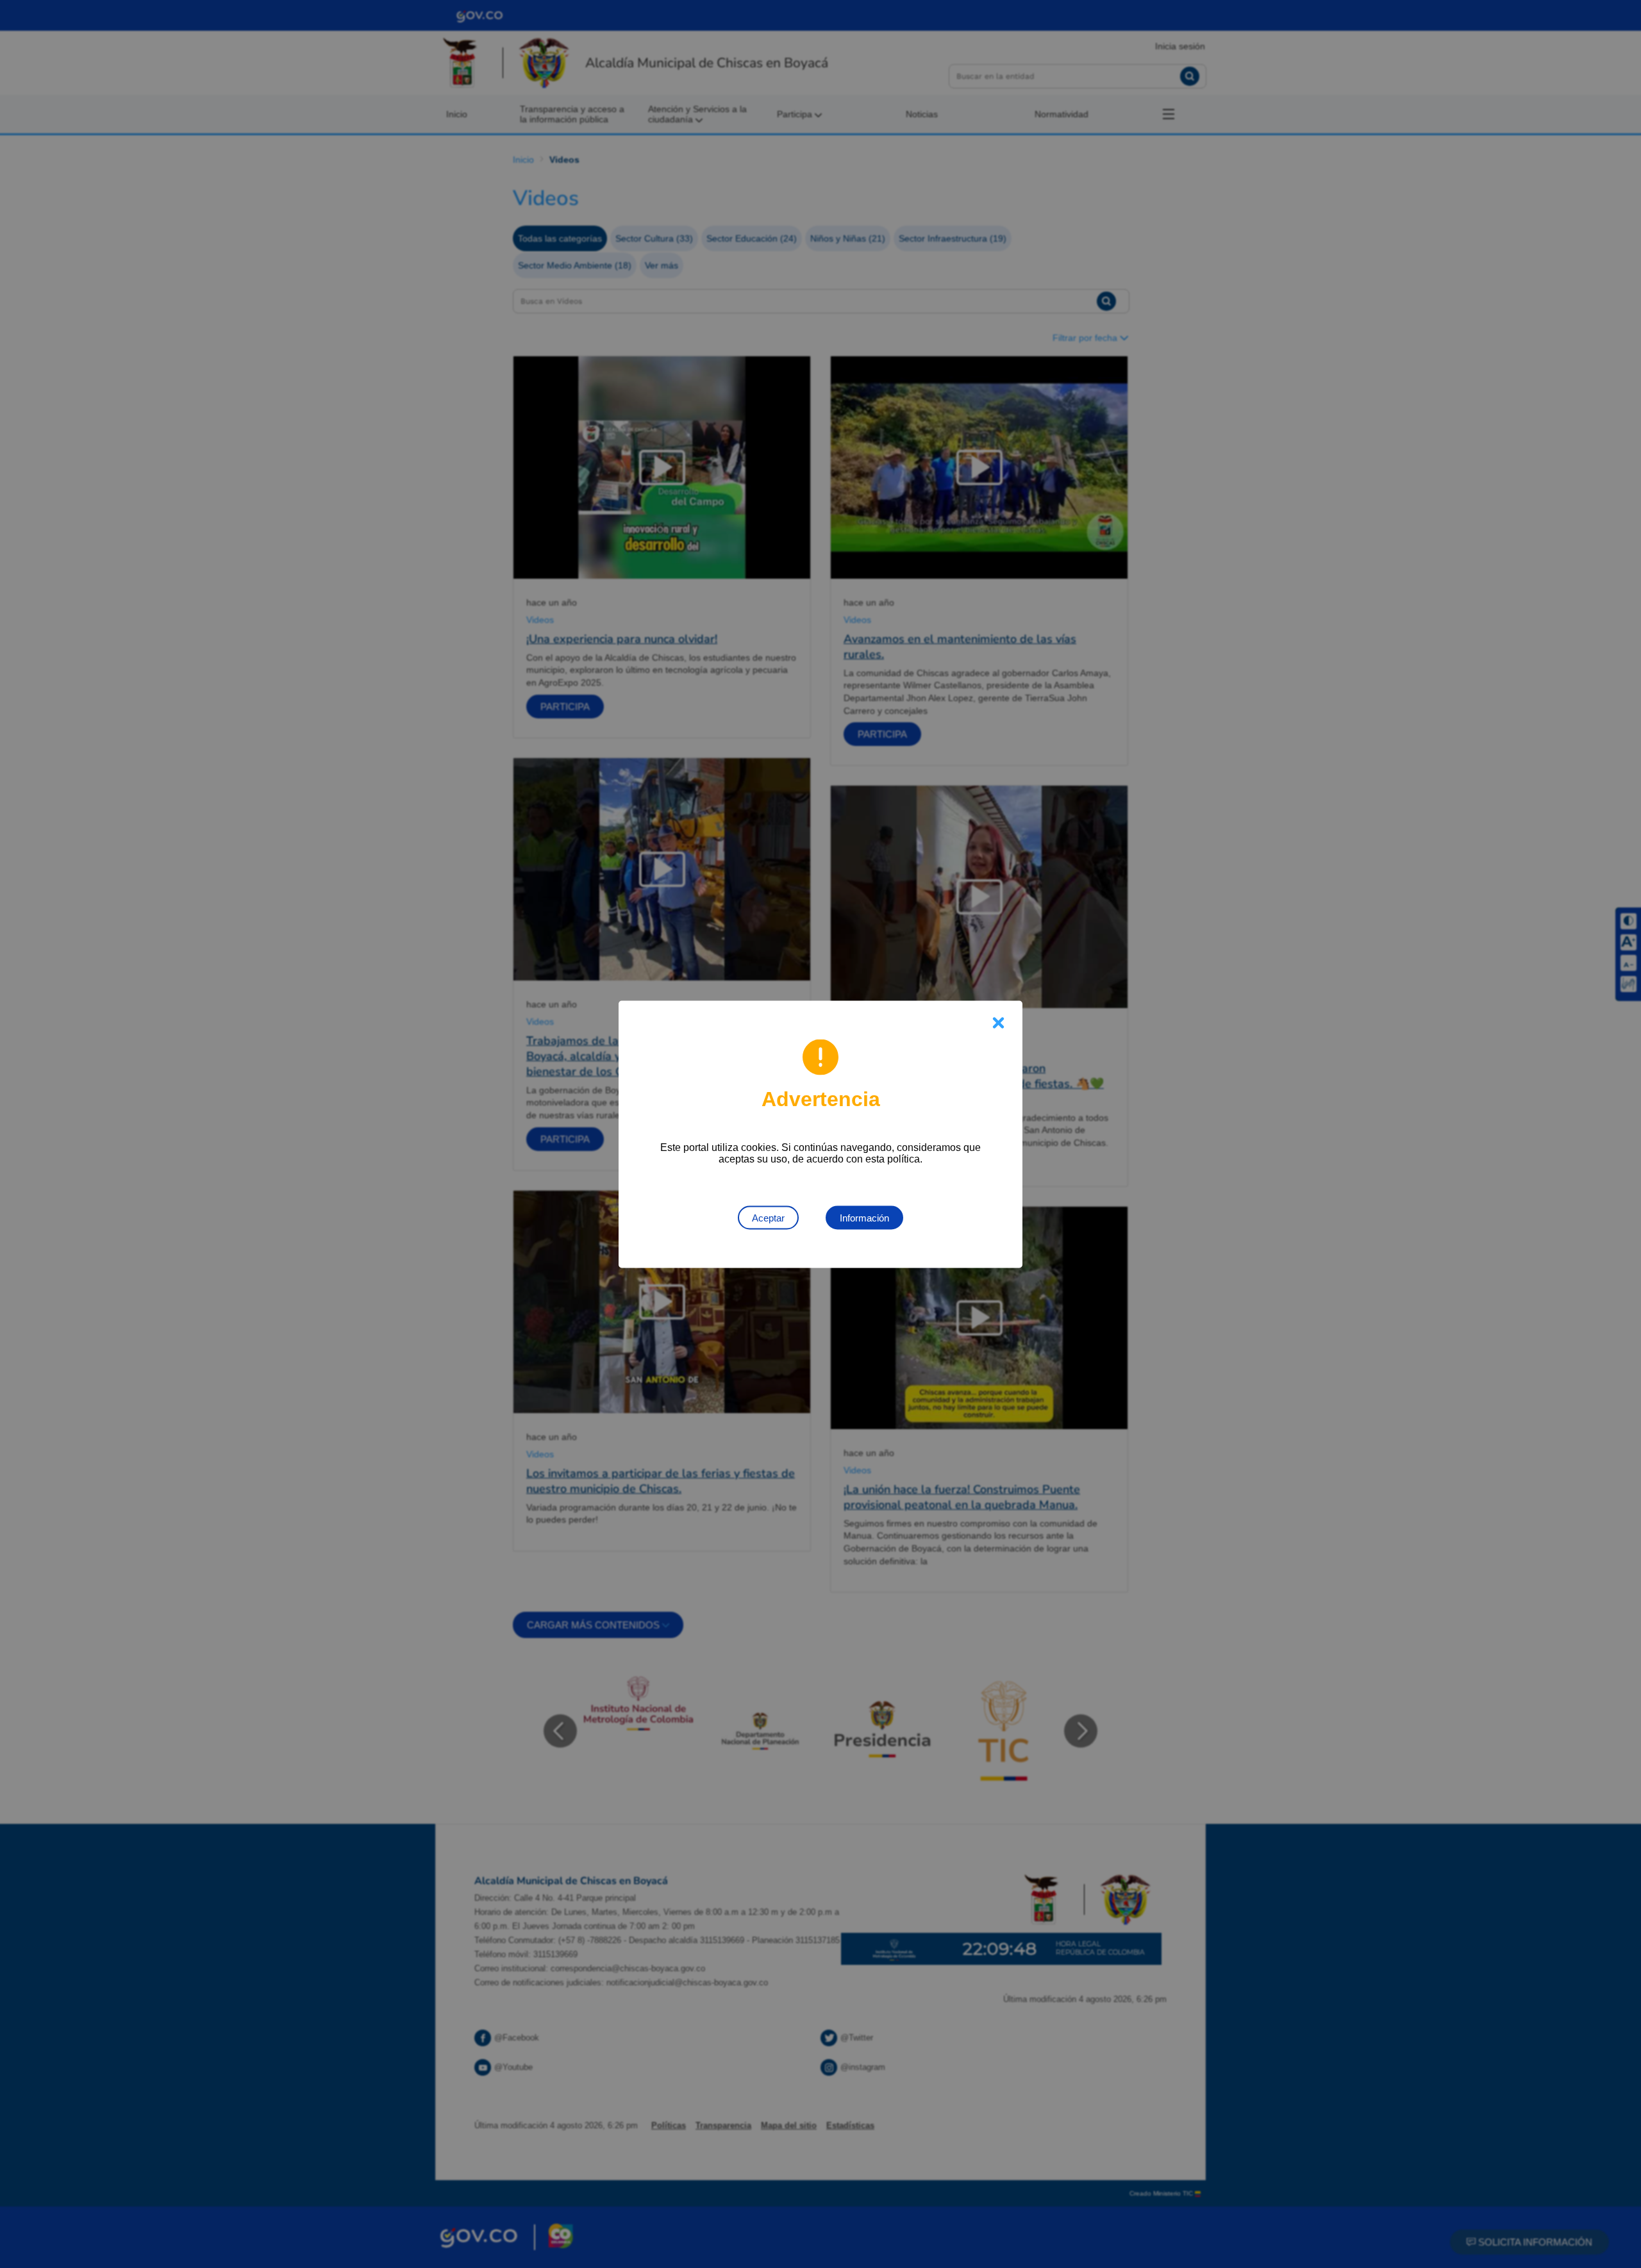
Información (864, 1217)
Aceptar (768, 1217)
